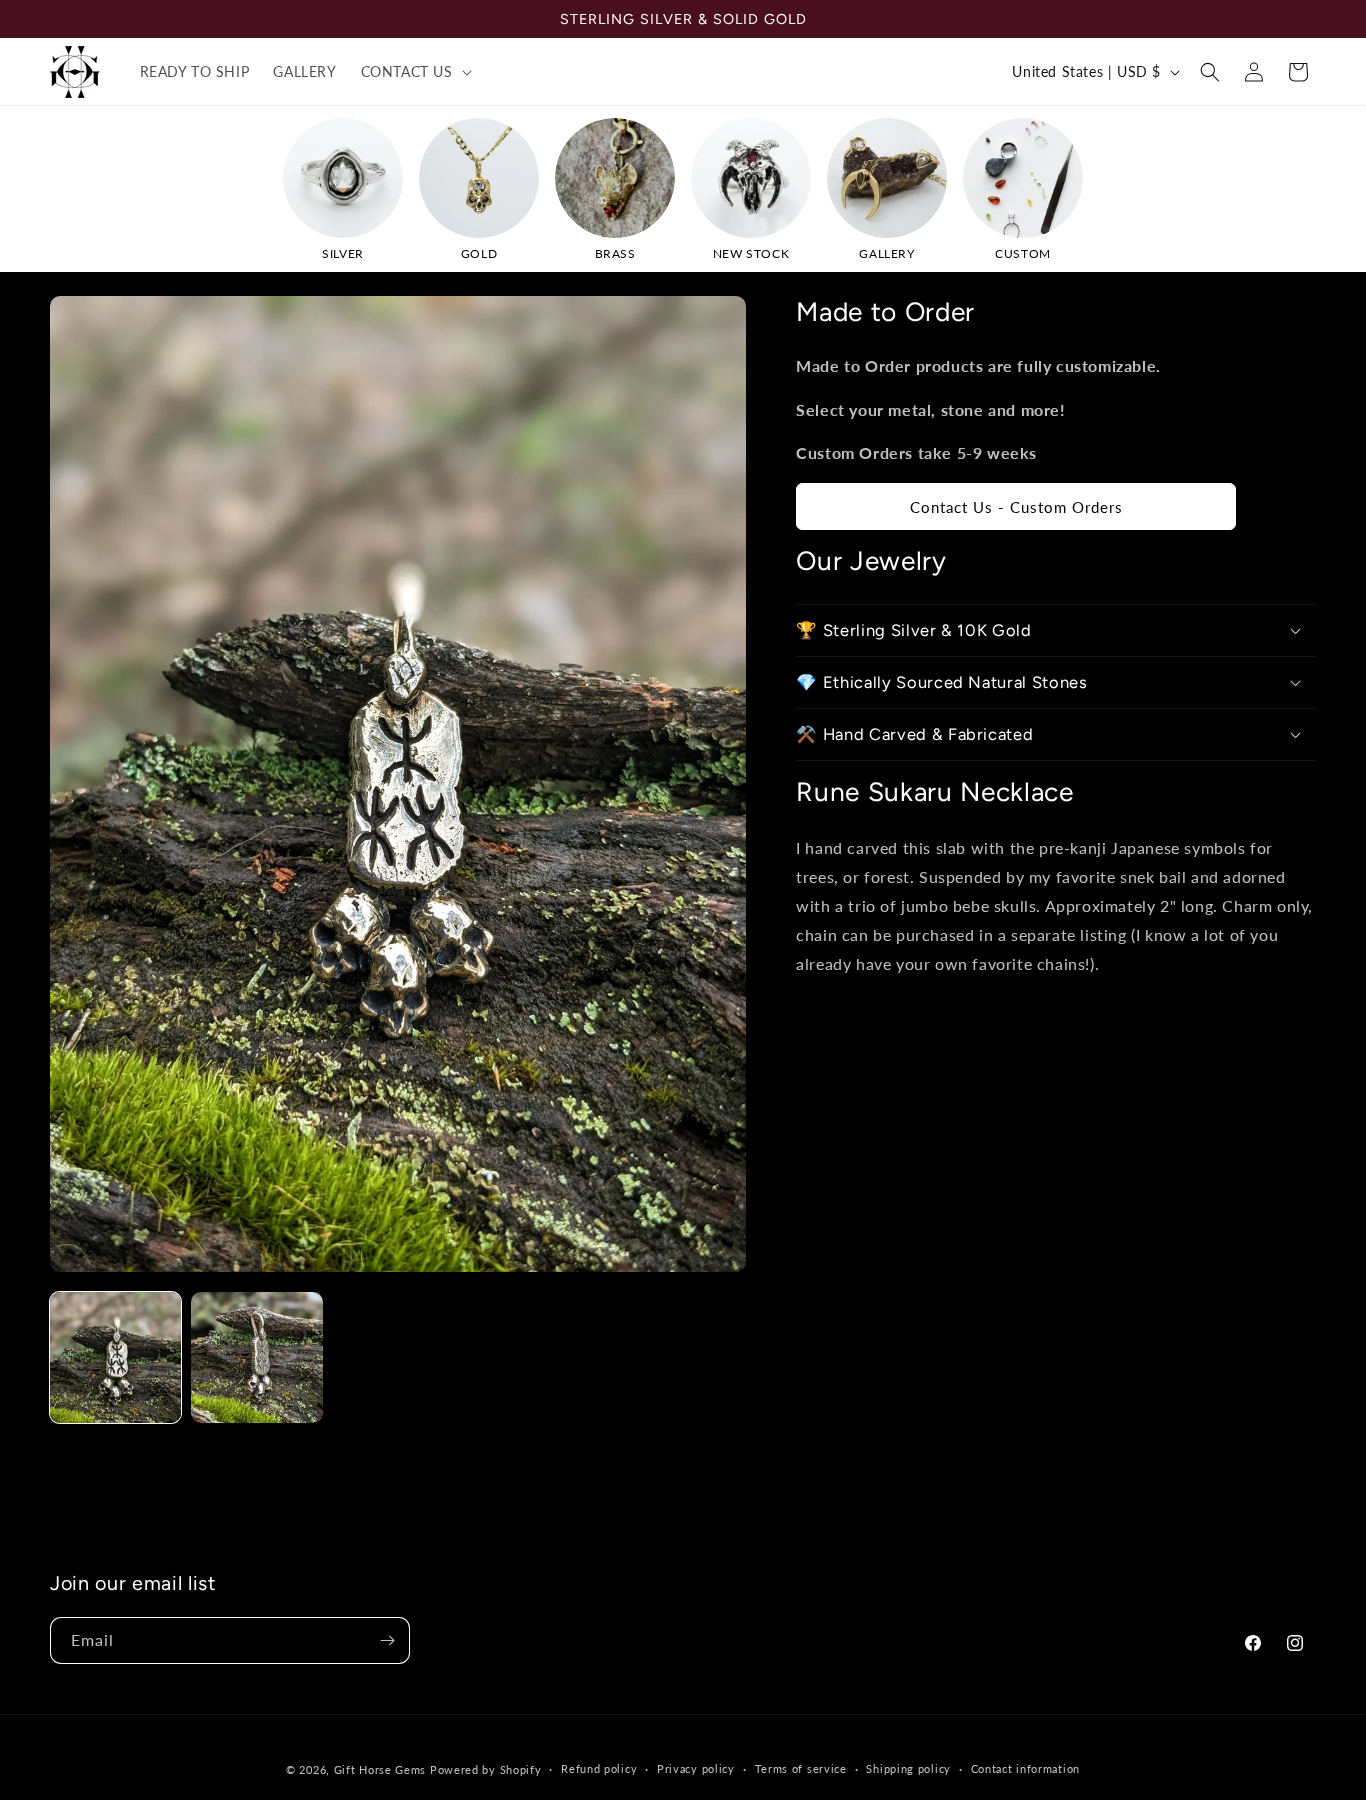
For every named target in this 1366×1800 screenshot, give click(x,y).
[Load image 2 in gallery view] (256, 1357)
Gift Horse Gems (380, 1769)
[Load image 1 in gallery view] (115, 1357)
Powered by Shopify (486, 1769)
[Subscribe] (387, 1640)
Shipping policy (908, 1768)
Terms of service (801, 1768)
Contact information (1025, 1768)
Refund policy (599, 1768)
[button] (414, 72)
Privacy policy (696, 1768)
